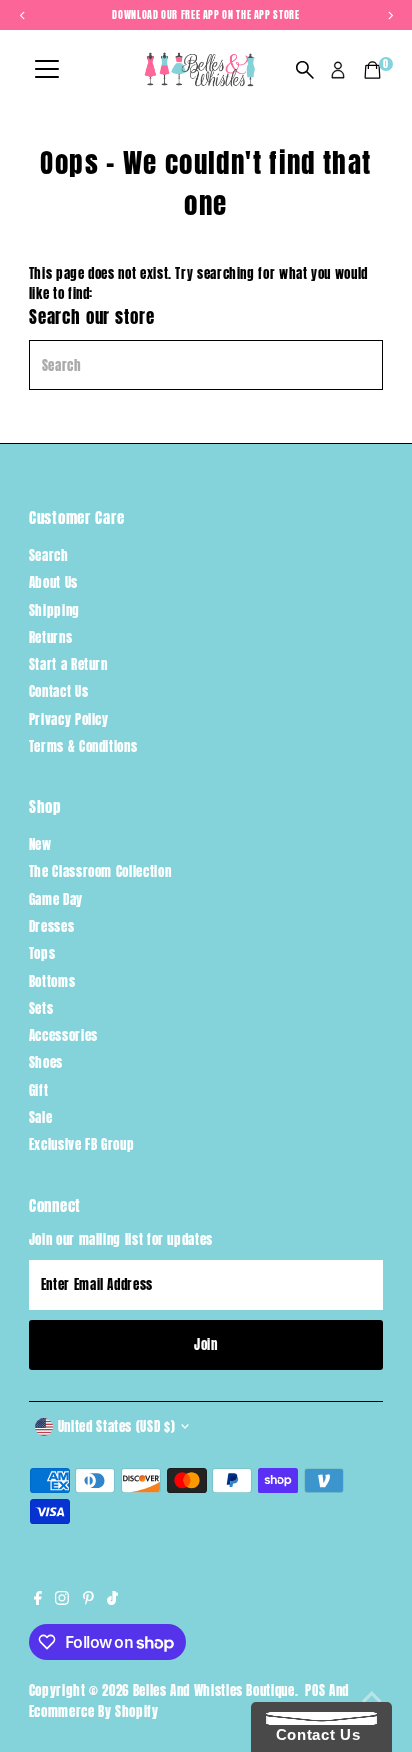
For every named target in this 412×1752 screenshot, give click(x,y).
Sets (41, 1008)
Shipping (54, 610)
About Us (53, 582)
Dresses (51, 926)
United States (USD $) (116, 1426)
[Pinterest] (88, 1600)
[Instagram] (62, 1600)
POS (315, 1690)
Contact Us (58, 691)
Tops (42, 953)
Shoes (46, 1062)
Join (206, 1344)
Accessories (63, 1035)
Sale (41, 1117)
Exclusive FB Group (81, 1144)
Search (49, 555)
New (40, 844)
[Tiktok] (112, 1600)
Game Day (56, 899)
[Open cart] (372, 70)
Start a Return (68, 664)
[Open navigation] (47, 70)
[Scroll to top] (372, 1697)
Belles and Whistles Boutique (214, 1690)
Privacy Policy (69, 719)
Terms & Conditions (83, 746)
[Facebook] (38, 1600)
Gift (39, 1090)
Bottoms (52, 981)
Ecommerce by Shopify (94, 1711)
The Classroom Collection (100, 871)
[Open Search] (305, 70)
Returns (50, 637)
